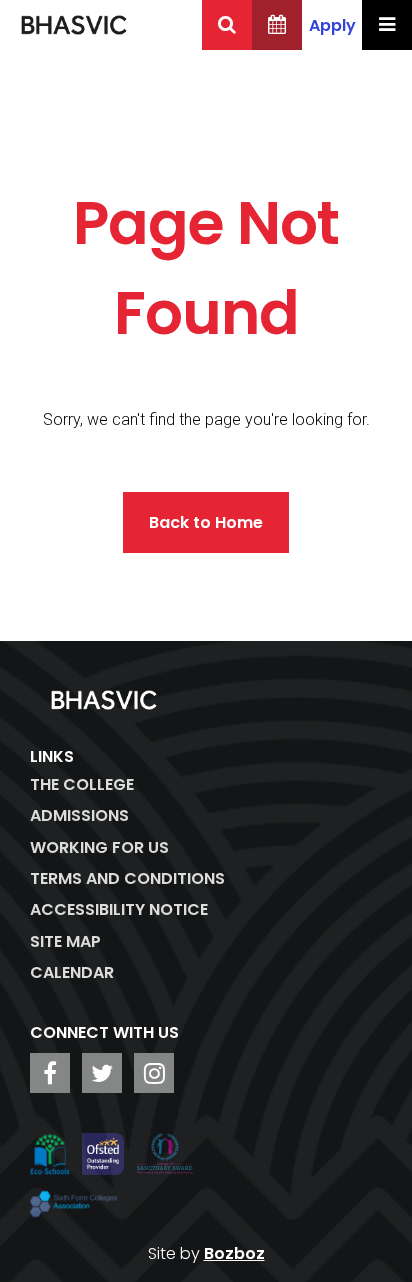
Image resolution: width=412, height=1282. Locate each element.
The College (82, 784)
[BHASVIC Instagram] (154, 1073)
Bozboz (234, 1253)
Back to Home (206, 522)
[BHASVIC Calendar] (277, 25)
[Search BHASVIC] (227, 25)
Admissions (79, 815)
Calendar (72, 972)
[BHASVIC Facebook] (50, 1073)
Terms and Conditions (127, 878)
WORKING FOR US (99, 847)
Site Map (65, 941)
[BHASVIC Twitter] (102, 1073)
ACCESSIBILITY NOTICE (119, 909)
